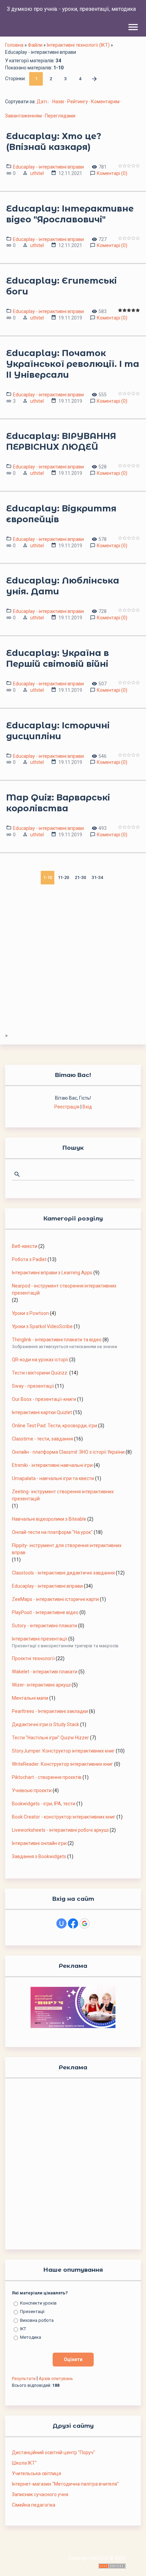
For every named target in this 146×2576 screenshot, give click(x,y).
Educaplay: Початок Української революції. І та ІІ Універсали (73, 364)
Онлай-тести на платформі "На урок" (52, 1532)
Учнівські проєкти (32, 1790)
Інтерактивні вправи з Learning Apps (52, 1273)
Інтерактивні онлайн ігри (39, 1843)
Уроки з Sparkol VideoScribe (42, 1326)
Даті (42, 102)
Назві (58, 102)
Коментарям (105, 102)
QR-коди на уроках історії (40, 1360)
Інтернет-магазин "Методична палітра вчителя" (65, 2484)
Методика (31, 2337)
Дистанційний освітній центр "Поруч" (53, 2452)
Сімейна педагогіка (34, 2505)
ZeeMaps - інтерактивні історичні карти (55, 1599)
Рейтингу (78, 102)
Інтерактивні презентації (40, 1639)
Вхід (87, 1107)
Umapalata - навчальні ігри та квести (53, 1478)
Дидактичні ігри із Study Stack (45, 1724)
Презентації (32, 2311)
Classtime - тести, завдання (42, 1439)
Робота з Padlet (29, 1259)
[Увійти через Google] (85, 1923)
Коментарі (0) (112, 173)
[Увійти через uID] (61, 1923)
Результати (24, 2379)
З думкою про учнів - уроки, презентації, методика (71, 9)
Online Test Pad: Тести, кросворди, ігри (54, 1426)
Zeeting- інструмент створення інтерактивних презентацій (63, 1495)
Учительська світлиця (36, 2473)
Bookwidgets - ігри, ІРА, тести (44, 1804)
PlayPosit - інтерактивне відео (45, 1612)
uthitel (37, 173)
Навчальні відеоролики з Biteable (49, 1519)
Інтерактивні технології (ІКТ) (78, 45)
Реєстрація (67, 1107)
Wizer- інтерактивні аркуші (41, 1685)
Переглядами (60, 116)
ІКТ (23, 2329)
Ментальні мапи (30, 1698)
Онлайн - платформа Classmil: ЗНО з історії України (68, 1452)
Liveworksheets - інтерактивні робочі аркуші (60, 1830)
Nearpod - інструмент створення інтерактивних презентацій (64, 1289)
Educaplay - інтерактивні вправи (48, 166)
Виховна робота (37, 2320)
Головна (14, 45)
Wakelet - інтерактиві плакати (45, 1672)
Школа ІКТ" (24, 2463)
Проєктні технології (33, 1658)
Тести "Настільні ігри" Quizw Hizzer (50, 1738)
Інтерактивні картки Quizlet (42, 1412)
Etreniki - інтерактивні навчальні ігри (52, 1465)
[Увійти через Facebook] (73, 1923)
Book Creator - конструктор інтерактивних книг (64, 1817)
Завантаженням (23, 116)
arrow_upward (131, 2561)
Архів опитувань (56, 2379)
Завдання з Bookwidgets (39, 1856)
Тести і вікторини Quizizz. (40, 1373)
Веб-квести (25, 1246)
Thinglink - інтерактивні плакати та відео (57, 1340)
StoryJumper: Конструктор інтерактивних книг (63, 1751)
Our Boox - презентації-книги (44, 1399)
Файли (35, 45)
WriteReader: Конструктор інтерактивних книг (62, 1764)
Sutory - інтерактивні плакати (44, 1626)
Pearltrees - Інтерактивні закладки (50, 1711)
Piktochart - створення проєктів (47, 1777)
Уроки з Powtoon (30, 1313)
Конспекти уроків (38, 2303)
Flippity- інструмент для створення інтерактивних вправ (67, 1549)
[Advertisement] (73, 960)
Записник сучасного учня (40, 2494)
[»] (94, 79)
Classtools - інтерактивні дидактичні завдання (63, 1573)
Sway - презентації (33, 1386)
